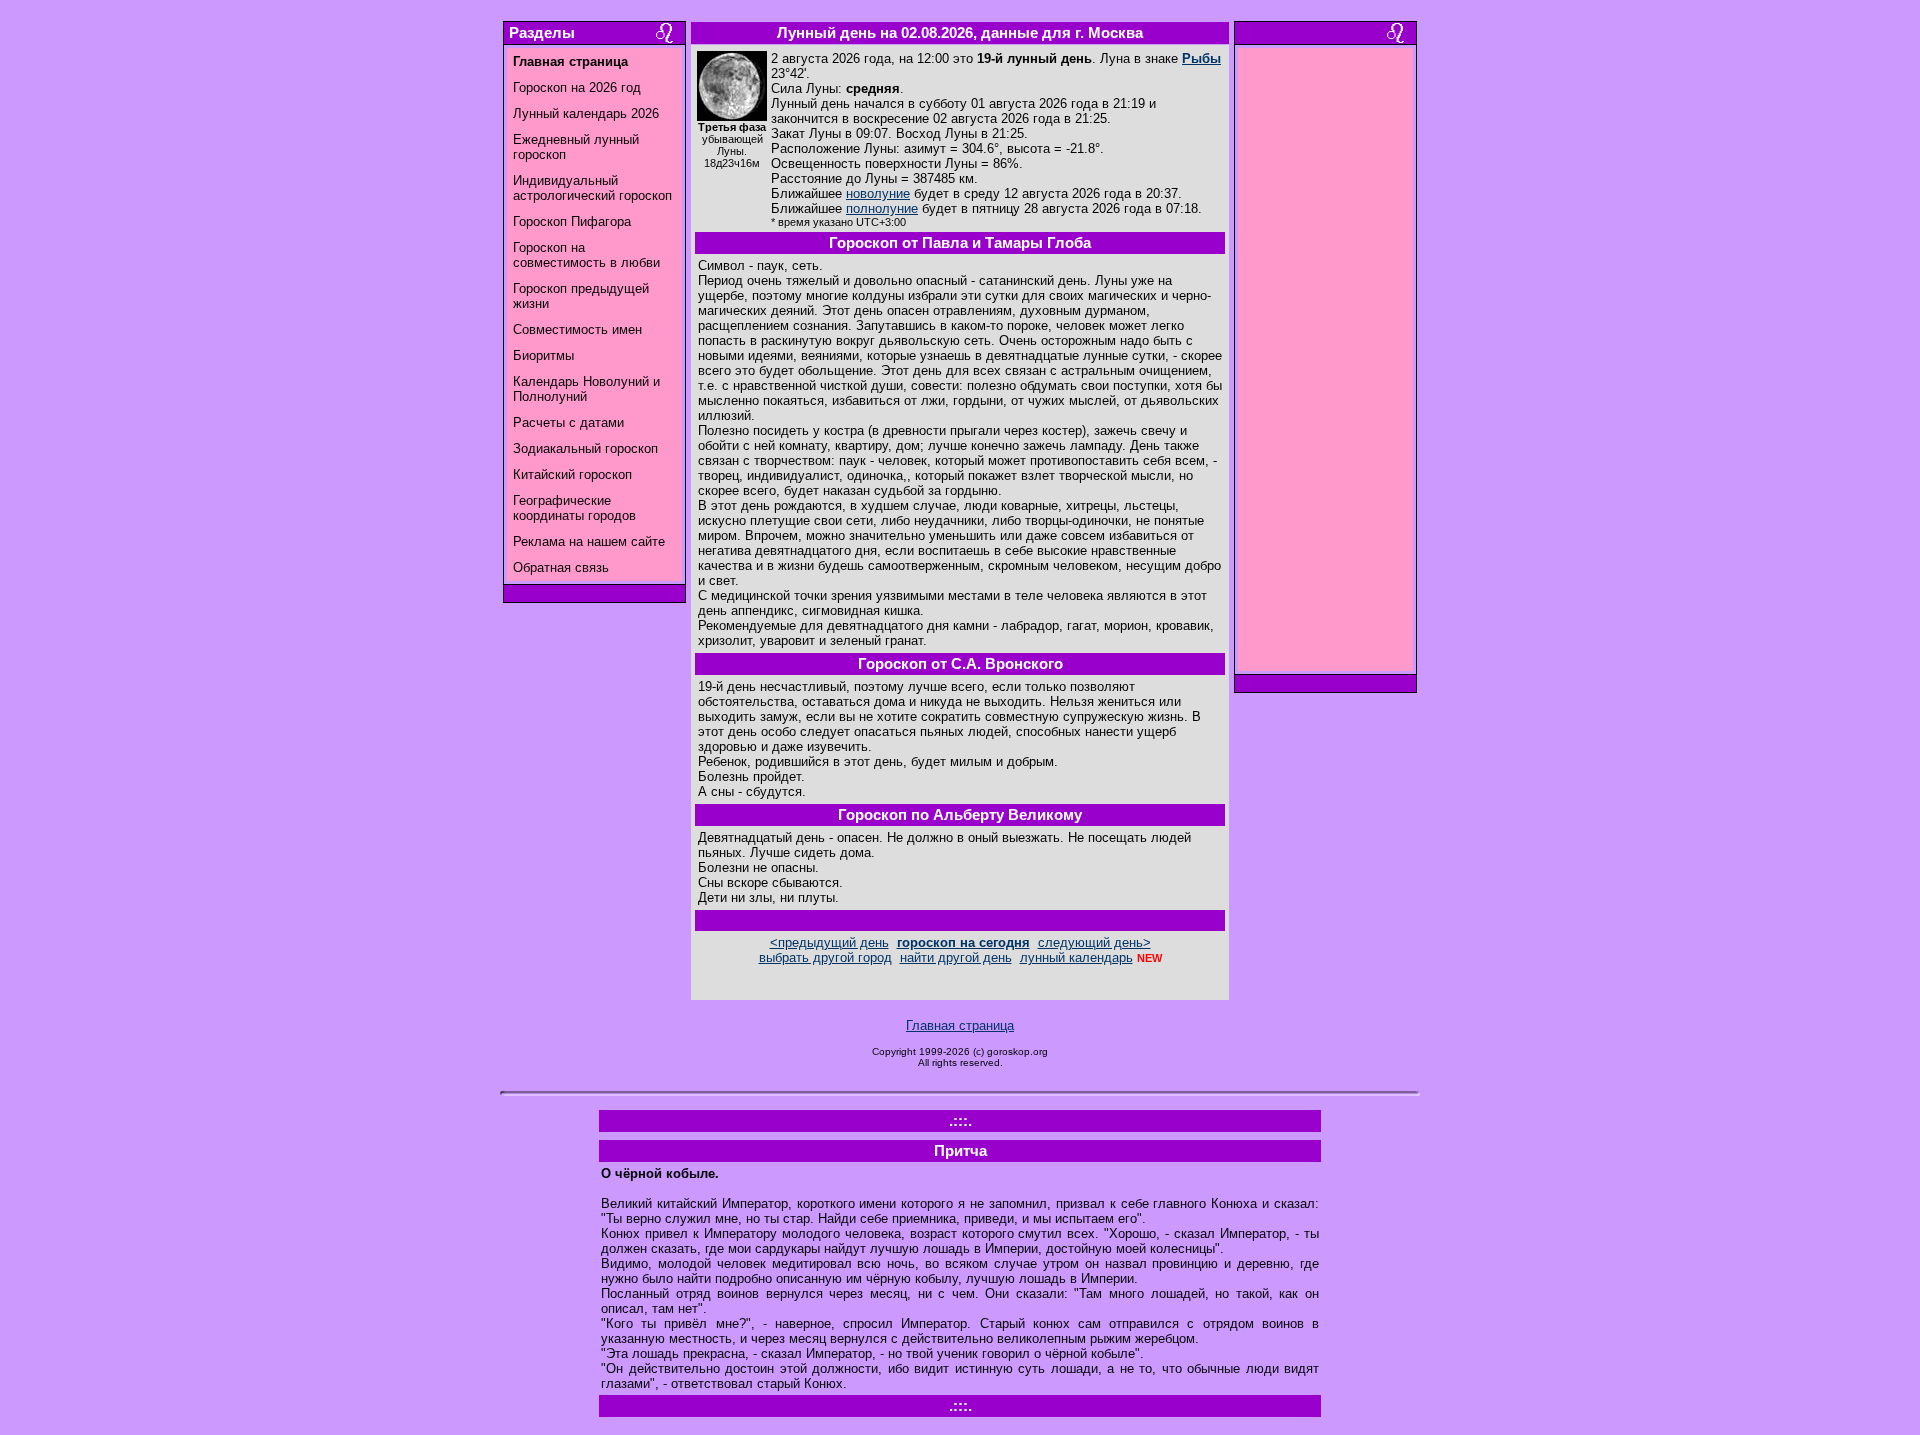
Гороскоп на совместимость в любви (586, 255)
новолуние (878, 193)
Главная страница (960, 1025)
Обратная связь (561, 567)
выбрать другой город (825, 957)
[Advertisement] (1326, 365)
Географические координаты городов (574, 508)
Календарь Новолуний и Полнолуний (586, 389)
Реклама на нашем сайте (589, 541)
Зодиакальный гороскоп (585, 448)
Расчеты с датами (568, 422)
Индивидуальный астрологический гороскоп (592, 188)
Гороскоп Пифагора (572, 221)
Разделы (542, 33)
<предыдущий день (829, 942)
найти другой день (956, 957)
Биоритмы (543, 355)
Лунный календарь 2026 (586, 113)
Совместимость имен (577, 329)
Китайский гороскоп (572, 474)
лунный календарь (1076, 957)
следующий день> (1094, 942)
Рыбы (1201, 58)
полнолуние (882, 208)
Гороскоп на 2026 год (577, 87)
